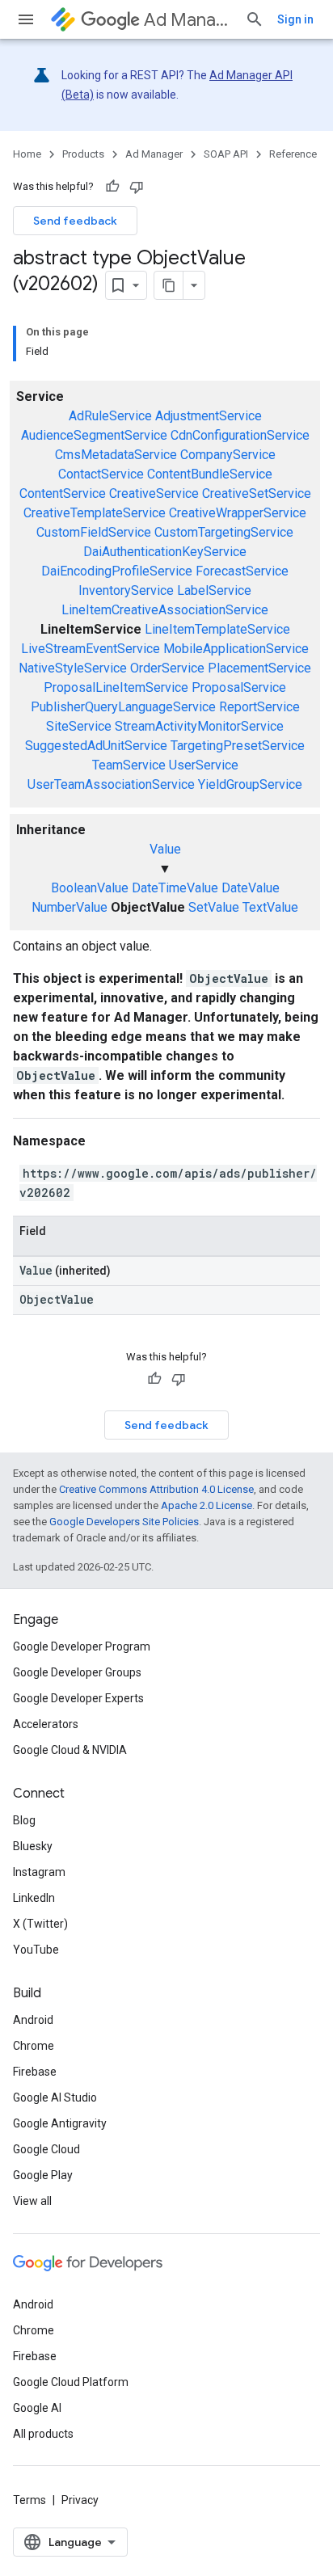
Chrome (34, 2046)
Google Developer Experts (78, 1698)
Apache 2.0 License (207, 1505)
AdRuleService (110, 416)
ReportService (259, 707)
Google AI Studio (55, 2097)
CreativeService (154, 493)
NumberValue (70, 907)
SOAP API (226, 154)
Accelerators (46, 1724)
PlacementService (259, 668)
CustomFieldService (94, 532)
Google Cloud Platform (71, 2382)
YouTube (36, 1950)
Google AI (37, 2408)
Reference (293, 154)
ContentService (63, 493)
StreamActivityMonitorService (199, 726)
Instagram (39, 1872)
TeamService (129, 765)
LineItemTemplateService (217, 629)
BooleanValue (90, 888)
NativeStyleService (73, 668)
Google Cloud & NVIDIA (70, 1750)
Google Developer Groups (77, 1672)
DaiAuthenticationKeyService (165, 552)
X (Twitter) (40, 1924)
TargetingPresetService (238, 746)
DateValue (251, 888)
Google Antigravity (60, 2123)
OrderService (167, 668)
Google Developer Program (82, 1646)
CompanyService (228, 455)
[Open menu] (26, 19)
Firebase (35, 2072)
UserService (204, 765)
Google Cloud (46, 2149)
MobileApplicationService (236, 649)
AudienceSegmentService (94, 435)
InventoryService (126, 590)
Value (165, 849)
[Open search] (255, 19)
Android (33, 2020)
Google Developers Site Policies (124, 1522)
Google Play (43, 2175)
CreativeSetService (257, 493)
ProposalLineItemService (116, 687)
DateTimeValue (175, 888)
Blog (24, 1820)
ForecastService (242, 571)
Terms (30, 2500)
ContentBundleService (210, 474)
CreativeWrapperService (238, 513)
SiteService (79, 726)
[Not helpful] (137, 187)
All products (43, 2434)
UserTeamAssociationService (111, 784)
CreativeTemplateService (95, 513)
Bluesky (33, 1846)
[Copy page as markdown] (169, 285)
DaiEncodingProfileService (117, 571)
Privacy (80, 2500)
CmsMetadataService (116, 455)
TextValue (270, 907)
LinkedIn (34, 1898)
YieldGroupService (250, 784)
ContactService (101, 474)
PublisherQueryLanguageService (123, 707)
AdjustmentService (209, 416)
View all (32, 2201)
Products (83, 154)
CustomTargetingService (224, 532)
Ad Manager (188, 20)
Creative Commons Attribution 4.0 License (156, 1489)
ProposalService (239, 687)
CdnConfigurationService (240, 435)
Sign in (295, 19)
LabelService (214, 590)
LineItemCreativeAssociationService (165, 610)
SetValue (214, 907)
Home (27, 154)
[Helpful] (112, 187)
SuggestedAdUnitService (96, 746)
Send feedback (75, 221)
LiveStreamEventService (91, 649)
